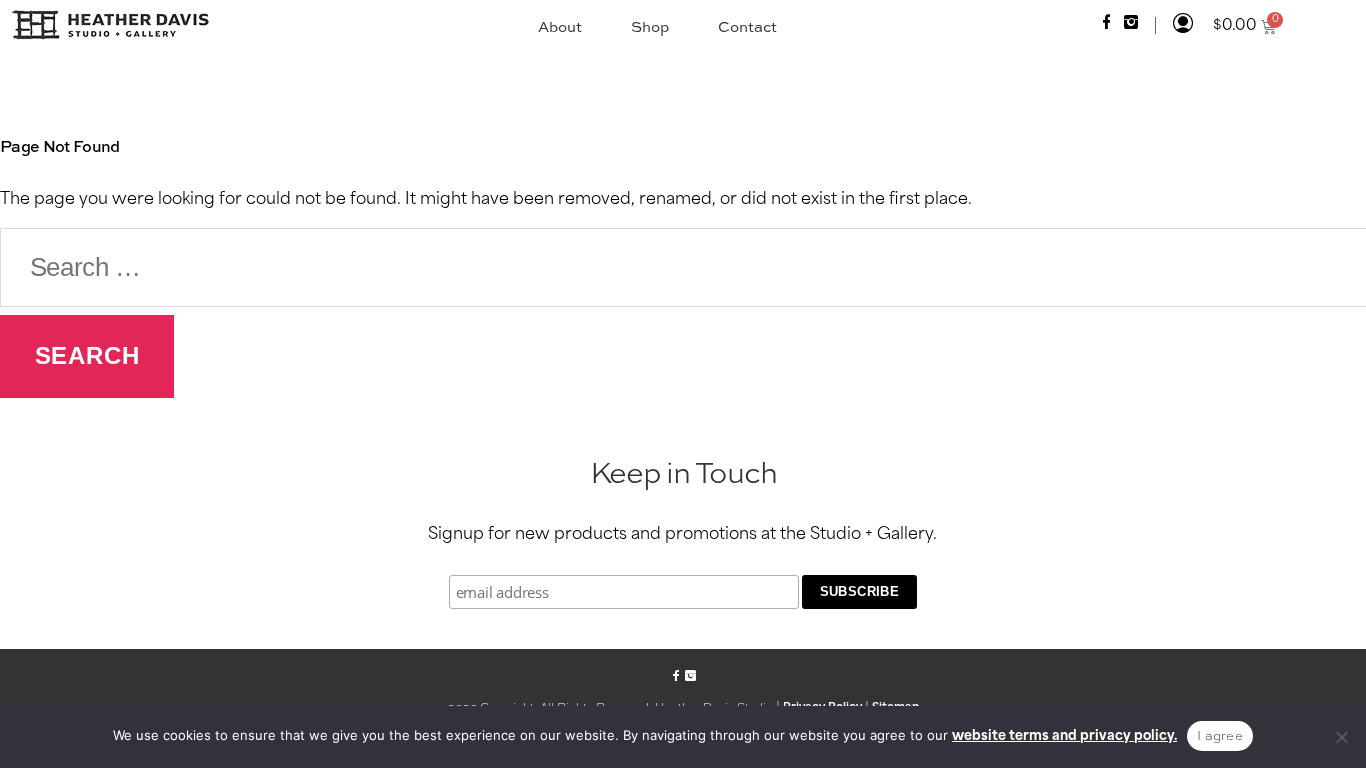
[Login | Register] (1183, 25)
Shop (650, 26)
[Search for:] (683, 267)
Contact (747, 26)
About (560, 26)
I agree (1220, 735)
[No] (1341, 737)
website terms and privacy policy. (1064, 736)
